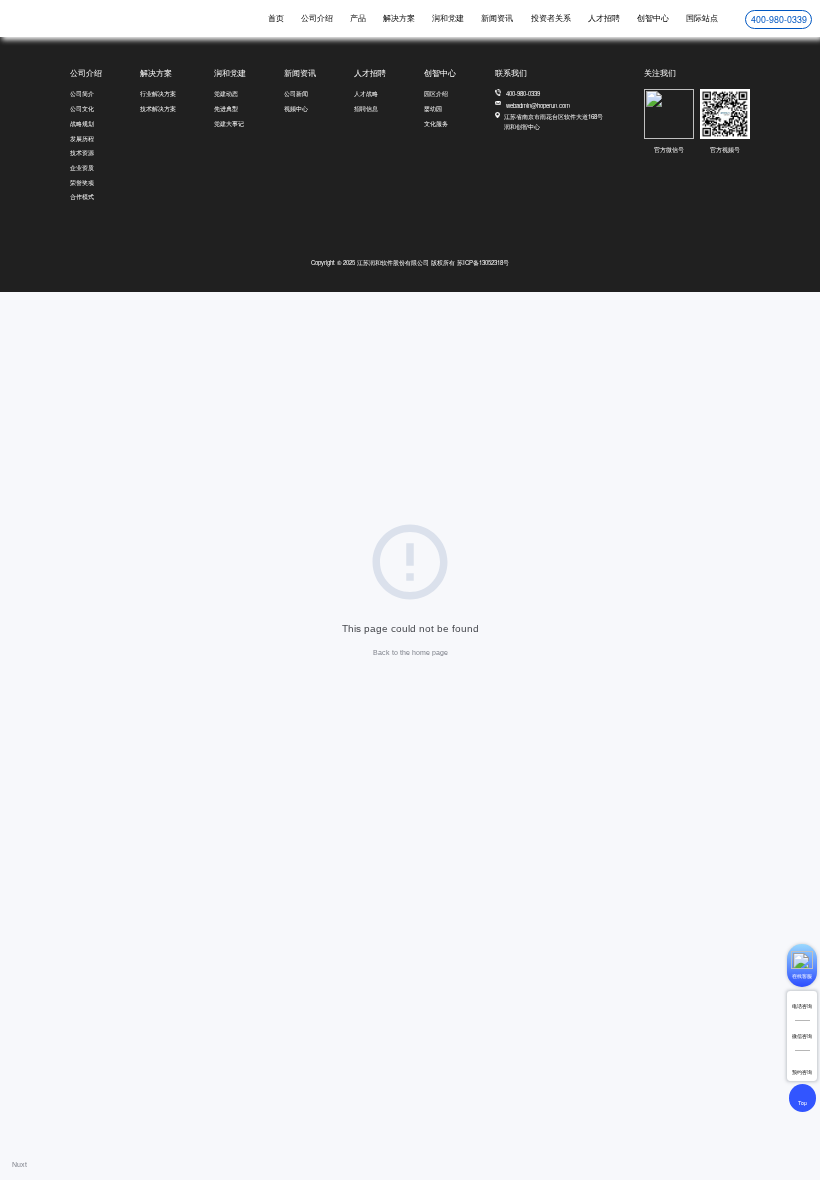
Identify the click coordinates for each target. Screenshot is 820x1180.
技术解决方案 (158, 108)
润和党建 (448, 17)
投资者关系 (551, 17)
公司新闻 (296, 93)
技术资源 (82, 152)
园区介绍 (436, 93)
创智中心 (653, 17)
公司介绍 (317, 17)
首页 (276, 17)
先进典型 (226, 108)
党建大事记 (229, 123)
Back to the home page (410, 652)
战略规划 (82, 123)
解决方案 (399, 17)
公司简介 (82, 93)
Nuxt (19, 1164)
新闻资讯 (497, 17)
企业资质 (82, 167)
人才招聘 (604, 17)
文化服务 (436, 123)
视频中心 (296, 108)
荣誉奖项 (82, 182)
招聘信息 (366, 108)
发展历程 (82, 138)
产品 (358, 17)
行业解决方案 (158, 93)
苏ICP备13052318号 (483, 262)
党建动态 (226, 93)
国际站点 (702, 17)
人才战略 (366, 93)
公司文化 (82, 108)
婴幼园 (433, 108)
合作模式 (82, 196)
